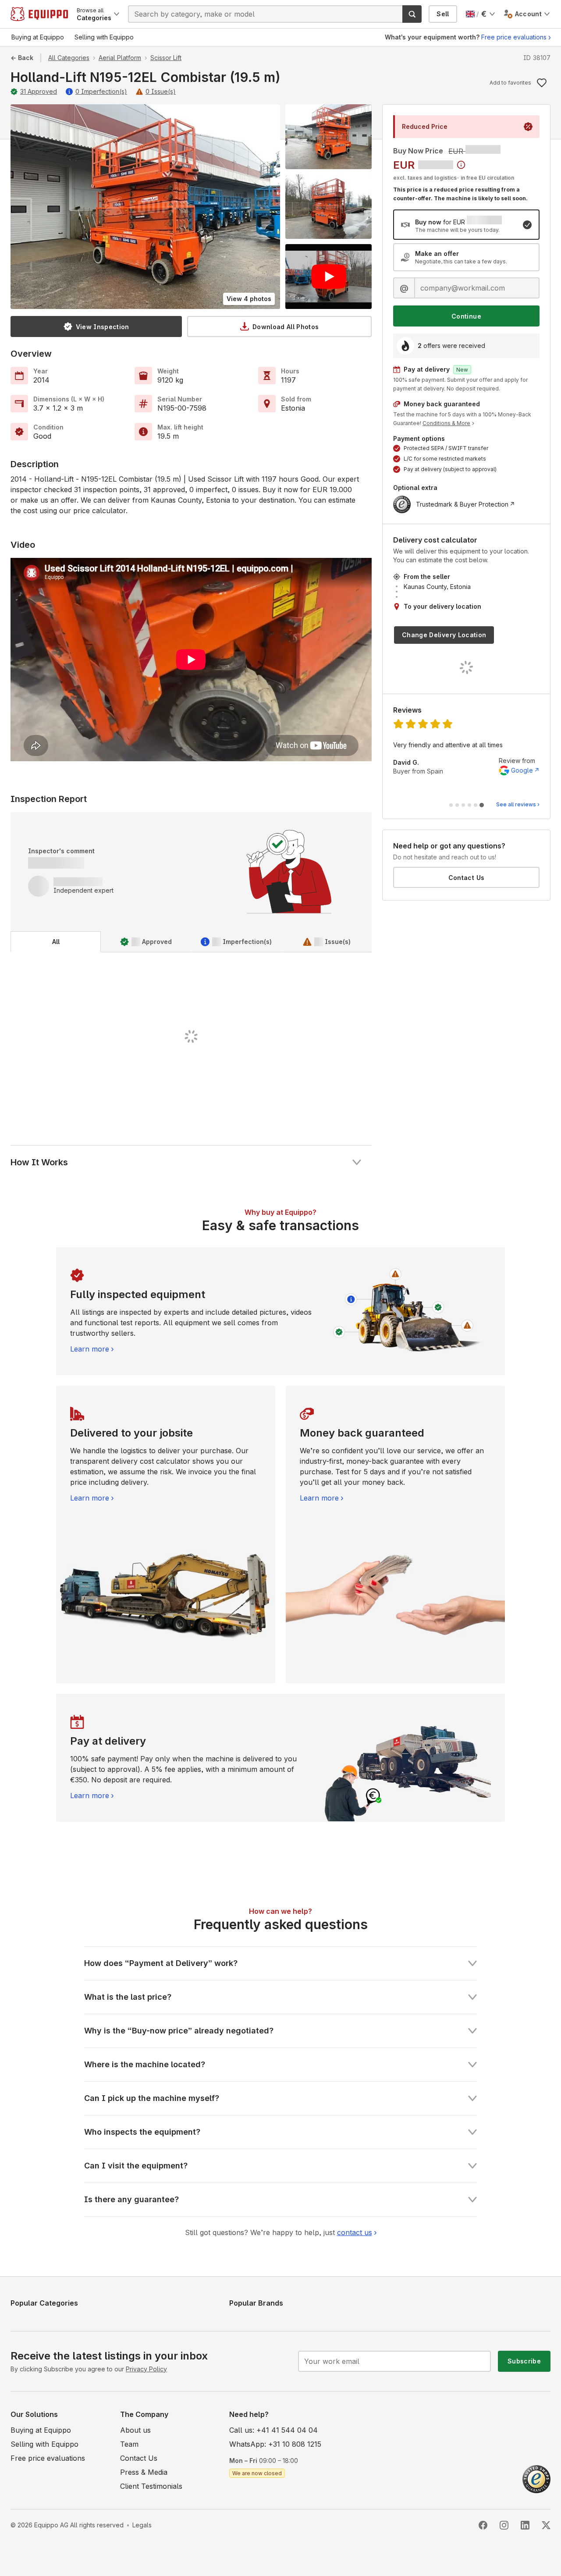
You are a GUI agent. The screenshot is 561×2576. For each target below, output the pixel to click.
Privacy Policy (146, 2369)
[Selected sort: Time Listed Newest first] (461, 165)
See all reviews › (518, 804)
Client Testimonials (151, 2486)
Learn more (90, 1349)
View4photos (249, 299)
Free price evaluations (514, 37)
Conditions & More (446, 423)
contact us (355, 2232)
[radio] (466, 225)
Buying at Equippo (41, 2430)
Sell (443, 14)
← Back (22, 58)
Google (522, 770)
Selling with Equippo (44, 2444)
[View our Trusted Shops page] (536, 2478)
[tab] (56, 942)
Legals (142, 2525)
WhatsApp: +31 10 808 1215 (275, 2444)
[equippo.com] (39, 14)
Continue (466, 316)
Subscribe (524, 2361)
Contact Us (467, 878)
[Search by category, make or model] (412, 14)
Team (129, 2444)
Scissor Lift (166, 58)
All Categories (69, 58)
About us (135, 2430)
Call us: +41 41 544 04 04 (273, 2430)
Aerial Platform (120, 58)
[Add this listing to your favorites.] (542, 83)
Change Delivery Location (444, 635)
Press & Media (144, 2472)
